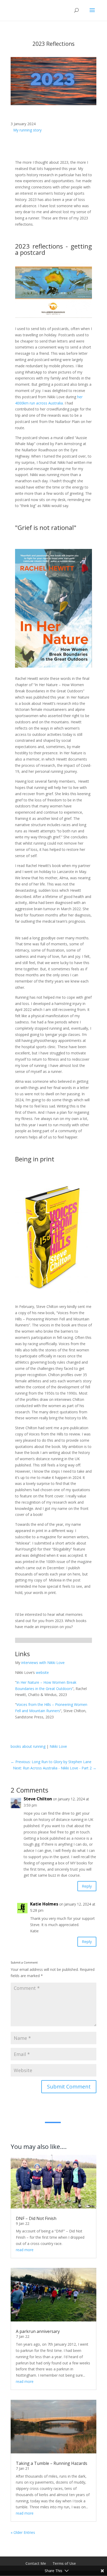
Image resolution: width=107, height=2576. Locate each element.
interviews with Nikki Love (43, 1663)
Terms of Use (64, 2563)
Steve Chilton (38, 1799)
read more (25, 2250)
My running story (27, 130)
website (42, 1672)
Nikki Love (58, 1746)
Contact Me (36, 2563)
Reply (87, 1886)
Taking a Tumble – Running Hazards (52, 2463)
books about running (28, 1746)
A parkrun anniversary (38, 2331)
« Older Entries (23, 2532)
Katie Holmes (44, 1904)
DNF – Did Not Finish (36, 2218)
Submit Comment (69, 2087)
